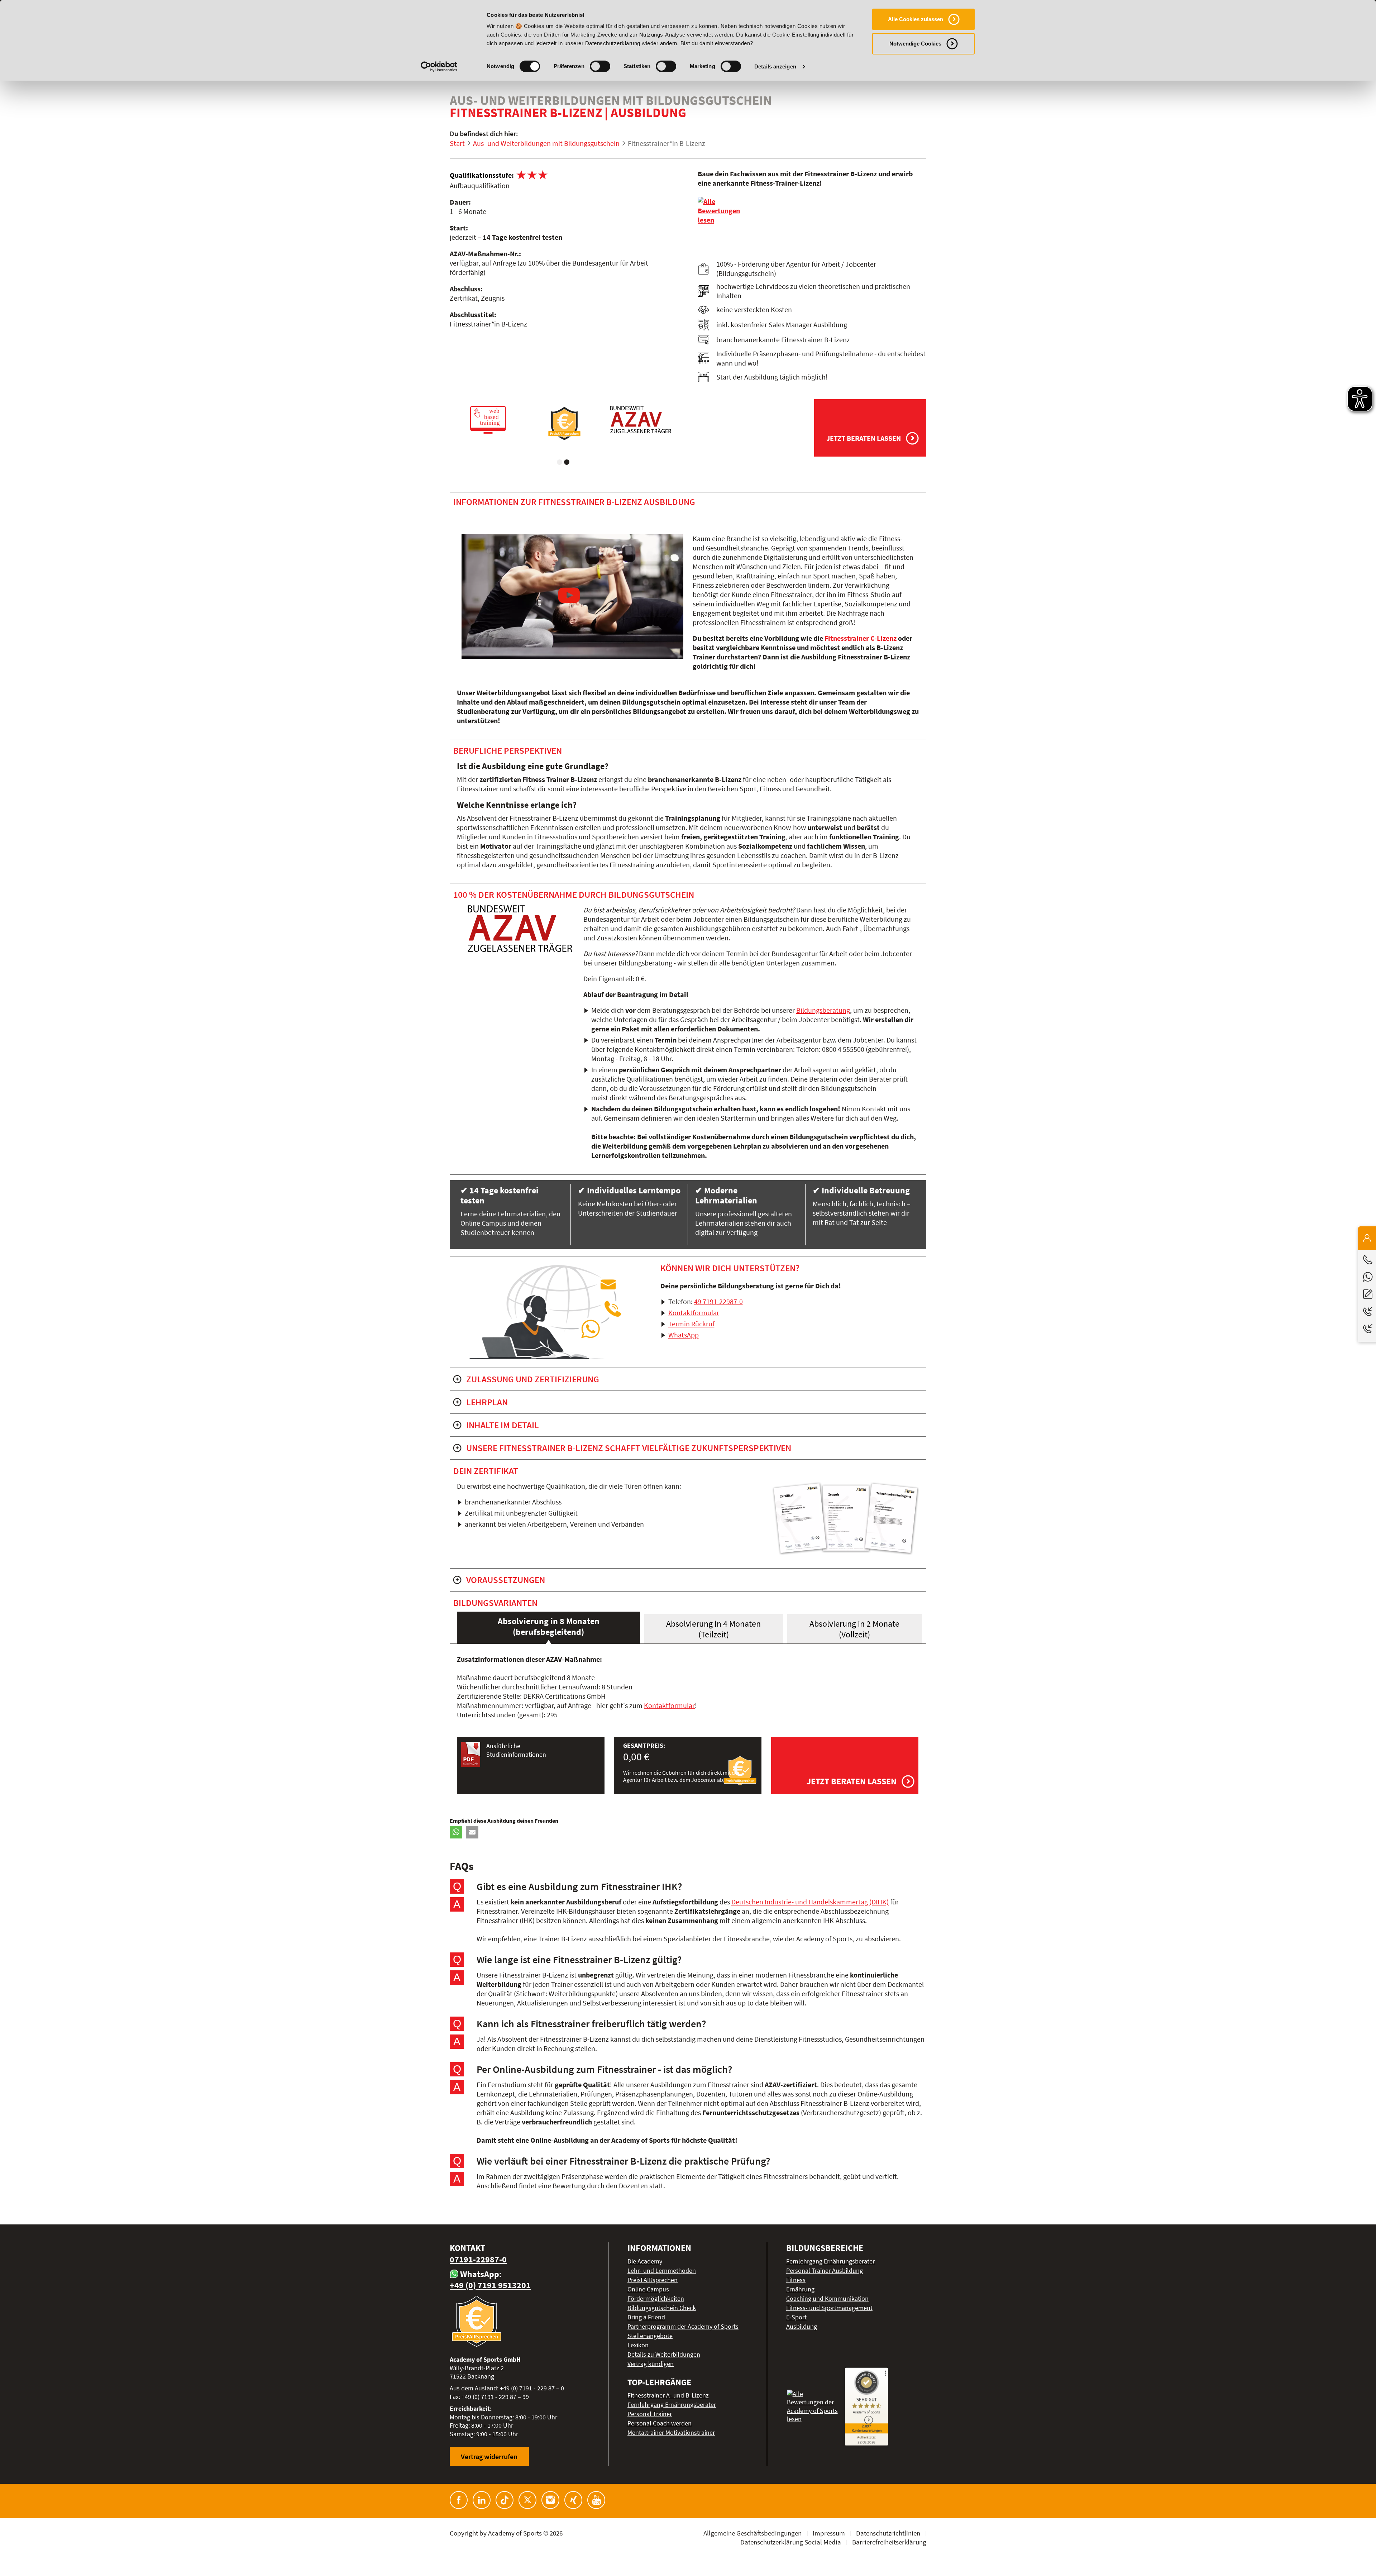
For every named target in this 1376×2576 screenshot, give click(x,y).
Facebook (459, 2500)
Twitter (527, 2500)
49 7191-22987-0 (718, 1301)
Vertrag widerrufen (489, 2456)
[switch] (600, 66)
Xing (573, 2500)
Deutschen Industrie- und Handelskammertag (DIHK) (810, 1902)
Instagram (550, 2500)
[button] (456, 1832)
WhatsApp (684, 1335)
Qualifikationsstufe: (482, 175)
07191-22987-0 (478, 2259)
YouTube (596, 2500)
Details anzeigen (775, 66)
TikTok (505, 2500)
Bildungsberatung (823, 1010)
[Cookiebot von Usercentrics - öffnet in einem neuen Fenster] (439, 67)
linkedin (482, 2500)
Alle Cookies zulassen (916, 19)
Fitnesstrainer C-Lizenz (861, 638)
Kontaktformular (694, 1313)
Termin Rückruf (691, 1324)
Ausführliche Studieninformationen (516, 1750)
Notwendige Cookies (915, 44)
